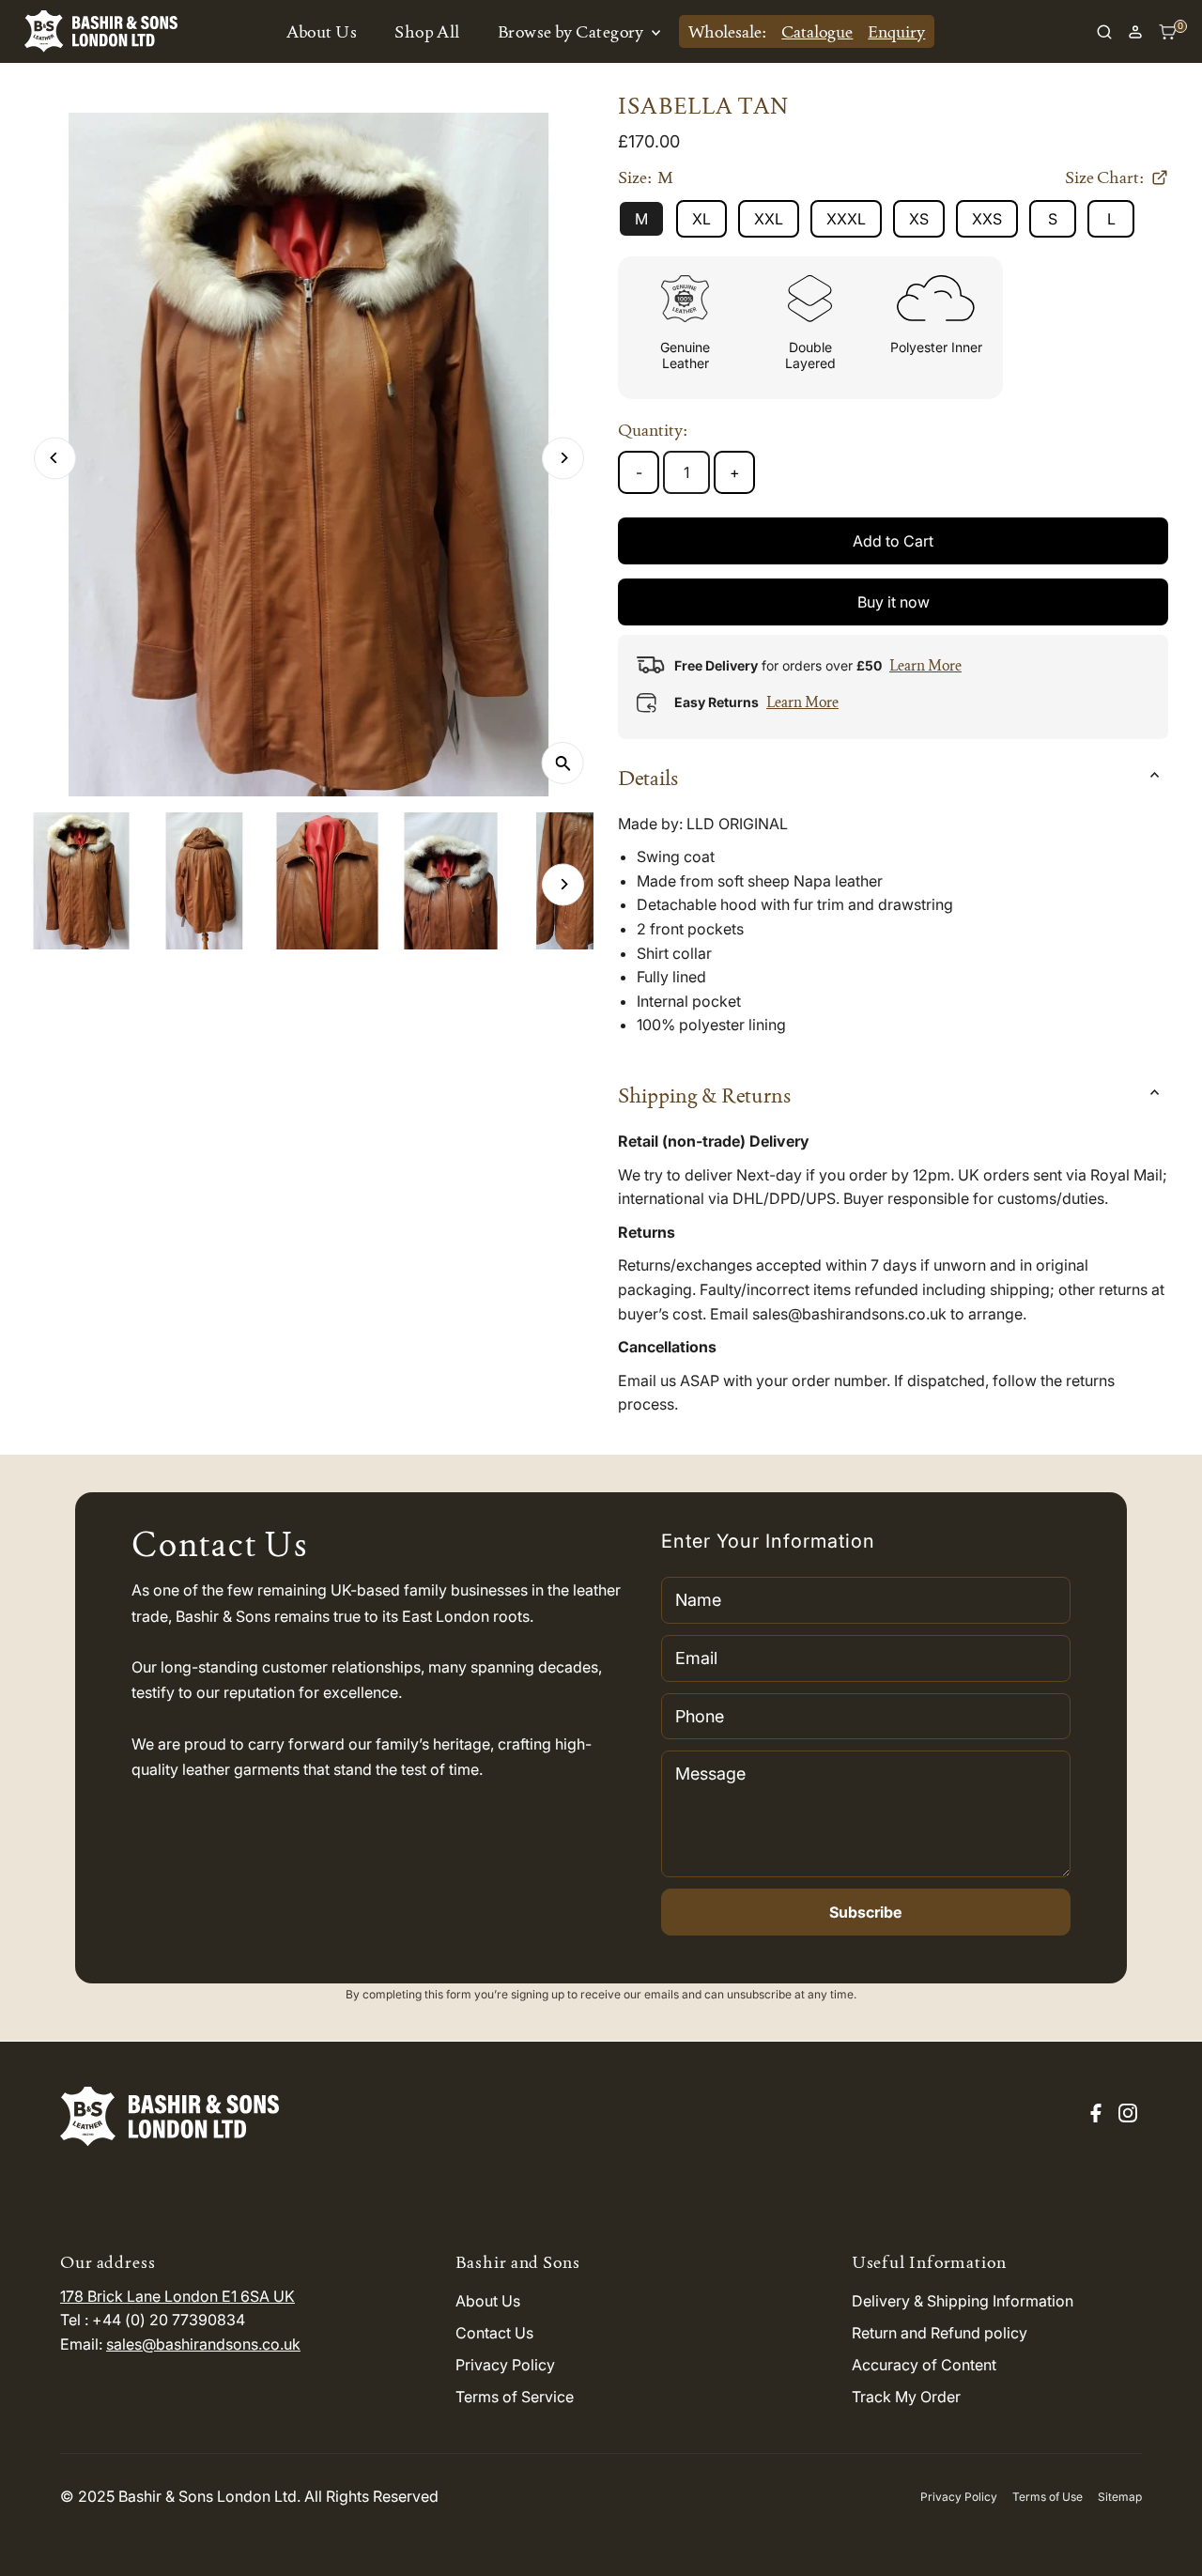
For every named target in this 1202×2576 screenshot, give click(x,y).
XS (919, 219)
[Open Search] (1104, 32)
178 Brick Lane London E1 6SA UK (177, 2296)
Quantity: (653, 430)
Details (648, 778)
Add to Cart (893, 541)
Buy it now (894, 602)
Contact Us (494, 2333)
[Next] (563, 458)
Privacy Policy (505, 2365)
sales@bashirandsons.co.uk (203, 2344)
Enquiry (896, 31)
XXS (987, 219)
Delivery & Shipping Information (963, 2301)
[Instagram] (1128, 2117)
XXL (769, 219)
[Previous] (55, 458)
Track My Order (906, 2397)
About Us (322, 31)
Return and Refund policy (940, 2333)
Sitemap (1120, 2497)
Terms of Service (515, 2397)
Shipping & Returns (704, 1095)
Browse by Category (573, 31)
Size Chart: (1104, 177)
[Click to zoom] (563, 763)
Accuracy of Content (924, 2365)
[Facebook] (1096, 2117)
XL (701, 219)
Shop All (427, 31)
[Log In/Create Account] (1135, 32)
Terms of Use (1048, 2497)
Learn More (925, 666)
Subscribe (865, 1912)
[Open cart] (1168, 32)
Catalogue (817, 31)
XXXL (846, 219)
